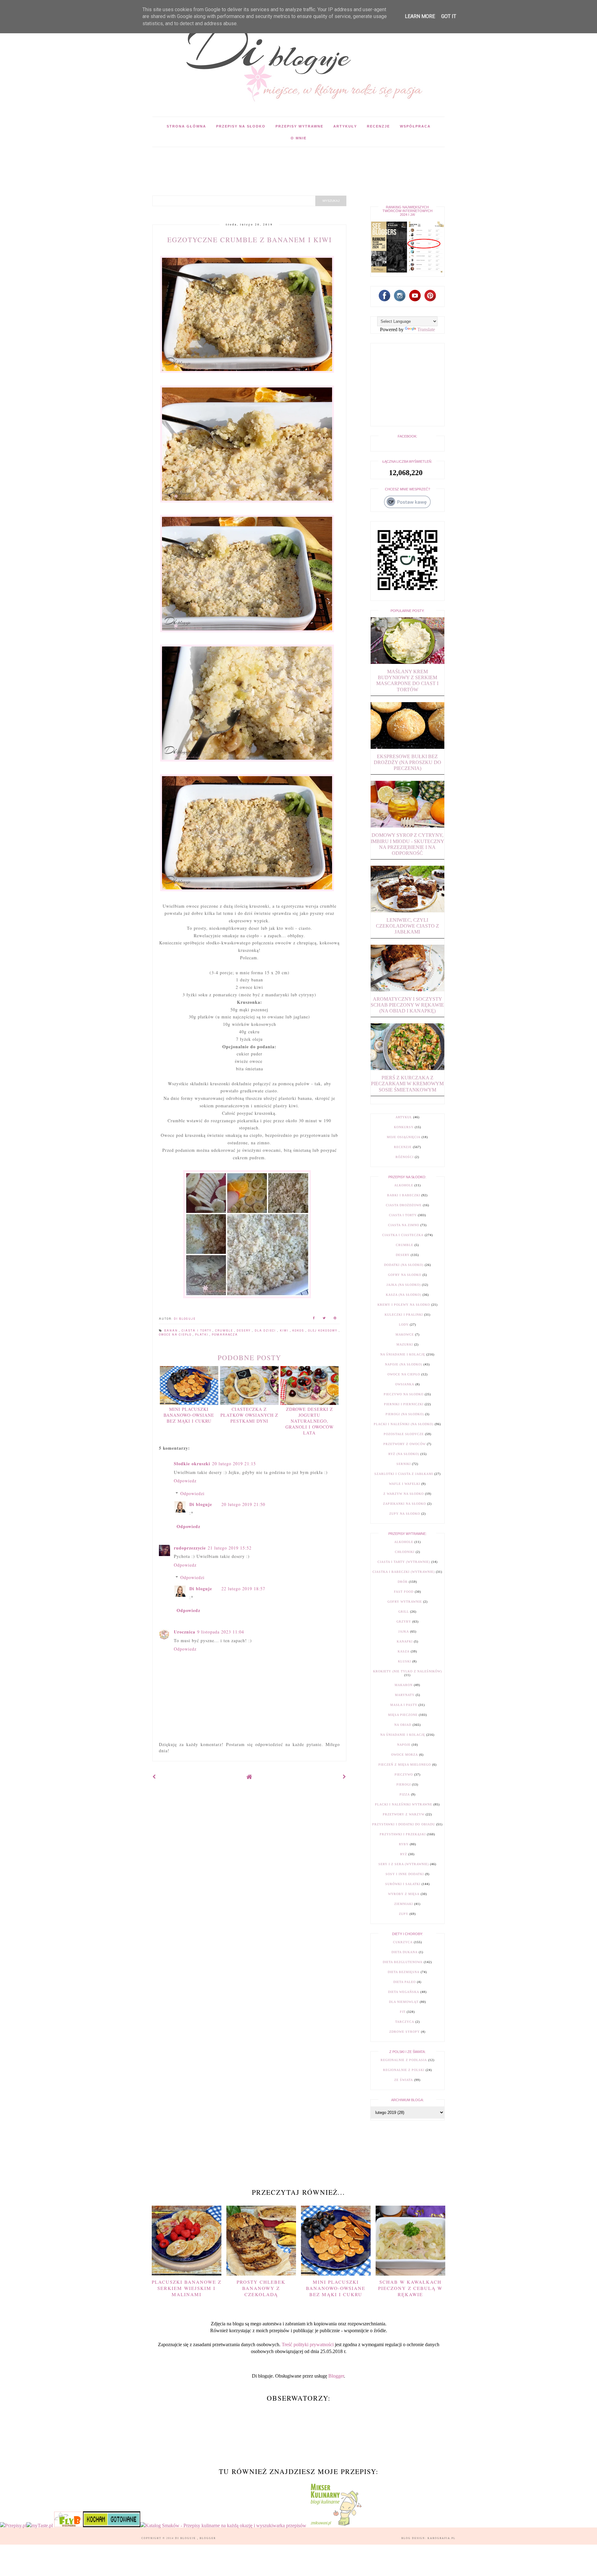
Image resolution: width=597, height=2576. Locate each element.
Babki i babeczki (404, 1195)
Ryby (404, 1844)
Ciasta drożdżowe (404, 1205)
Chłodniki (405, 1552)
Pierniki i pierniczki (404, 1404)
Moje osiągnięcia (404, 1137)
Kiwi (285, 1331)
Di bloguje (201, 1504)
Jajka (404, 1631)
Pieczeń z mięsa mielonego (405, 1765)
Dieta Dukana (405, 1952)
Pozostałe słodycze (404, 1434)
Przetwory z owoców (405, 1444)
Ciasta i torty (197, 1331)
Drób (403, 1582)
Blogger (336, 2376)
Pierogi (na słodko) (405, 1414)
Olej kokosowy (324, 1331)
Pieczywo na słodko (404, 1394)
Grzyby (404, 1622)
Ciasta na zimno (404, 1225)
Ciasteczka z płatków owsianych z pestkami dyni (249, 1415)
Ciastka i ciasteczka (403, 1235)
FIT (403, 2012)
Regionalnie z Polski (404, 2070)
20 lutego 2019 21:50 (243, 1504)
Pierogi (404, 1784)
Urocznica (185, 1632)
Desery (244, 1331)
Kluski (405, 1661)
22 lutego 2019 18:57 (243, 1589)
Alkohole (404, 1185)
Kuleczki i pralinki (404, 1315)
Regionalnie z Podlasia (404, 2060)
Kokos (299, 1331)
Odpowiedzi (192, 1493)
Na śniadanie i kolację (403, 1354)
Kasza (404, 1651)
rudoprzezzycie (190, 1548)
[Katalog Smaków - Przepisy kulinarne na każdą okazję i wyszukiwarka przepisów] (223, 2525)
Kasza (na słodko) (404, 1295)
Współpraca (415, 126)
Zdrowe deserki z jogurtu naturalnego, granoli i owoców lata (310, 1421)
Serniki (404, 1464)
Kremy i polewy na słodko (404, 1305)
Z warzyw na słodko (404, 1494)
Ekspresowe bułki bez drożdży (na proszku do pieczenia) (407, 762)
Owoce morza (405, 1755)
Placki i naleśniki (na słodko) (404, 1424)
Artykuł (404, 1117)
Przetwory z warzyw (404, 1814)
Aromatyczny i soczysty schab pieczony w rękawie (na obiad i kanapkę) (407, 1005)
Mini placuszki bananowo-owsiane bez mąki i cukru (189, 1415)
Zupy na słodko (405, 1514)
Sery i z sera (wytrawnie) (404, 1864)
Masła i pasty (404, 1705)
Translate (426, 329)
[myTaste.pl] (40, 2525)
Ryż (404, 1854)
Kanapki (405, 1641)
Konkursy (404, 1127)
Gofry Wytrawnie (405, 1602)
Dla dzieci (266, 1331)
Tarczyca (405, 2022)
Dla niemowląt (404, 2002)
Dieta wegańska (404, 1992)
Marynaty (405, 1695)
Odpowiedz (185, 1481)
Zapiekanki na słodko (405, 1504)
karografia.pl (442, 2538)
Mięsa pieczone (403, 1715)
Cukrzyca (403, 1942)
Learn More (420, 16)
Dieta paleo (405, 1982)
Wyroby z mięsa (404, 1894)
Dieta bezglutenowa (403, 1962)
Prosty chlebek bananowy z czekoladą (261, 2288)
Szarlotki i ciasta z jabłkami (404, 1474)
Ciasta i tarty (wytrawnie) (404, 1562)
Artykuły (345, 126)
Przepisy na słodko (241, 126)
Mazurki (405, 1344)
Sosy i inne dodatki (405, 1874)
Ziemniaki (404, 1904)
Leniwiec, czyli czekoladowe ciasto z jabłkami (407, 926)
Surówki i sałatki (403, 1884)
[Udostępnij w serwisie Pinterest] (335, 1319)
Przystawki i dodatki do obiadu (404, 1824)
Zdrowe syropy (405, 2032)
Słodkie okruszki (192, 1464)
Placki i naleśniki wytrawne (404, 1804)
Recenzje (378, 126)
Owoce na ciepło (176, 1335)
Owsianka (405, 1384)
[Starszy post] (345, 1777)
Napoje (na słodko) (404, 1364)
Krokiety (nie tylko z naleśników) (407, 1671)
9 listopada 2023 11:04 (221, 1632)
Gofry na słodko (405, 1275)
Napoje (404, 1745)
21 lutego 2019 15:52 (230, 1548)
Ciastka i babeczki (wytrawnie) (404, 1572)
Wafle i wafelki (405, 1484)
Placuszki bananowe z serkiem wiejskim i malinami (187, 2288)
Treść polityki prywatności (308, 2344)
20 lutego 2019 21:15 (234, 1464)
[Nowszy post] (154, 1777)
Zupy (404, 1914)
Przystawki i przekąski (403, 1834)
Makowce (405, 1334)
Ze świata (404, 2080)
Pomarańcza (225, 1335)
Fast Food (404, 1592)
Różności (405, 1157)
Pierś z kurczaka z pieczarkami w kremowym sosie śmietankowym (407, 1084)
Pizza (405, 1794)
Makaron (404, 1685)
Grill (404, 1612)
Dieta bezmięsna (404, 1972)
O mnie (299, 138)
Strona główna (186, 126)
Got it (449, 16)
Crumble (225, 1331)
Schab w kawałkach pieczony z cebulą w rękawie (410, 2288)
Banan (172, 1331)
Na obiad (403, 1725)
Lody (404, 1325)
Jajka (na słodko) (404, 1285)
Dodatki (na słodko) (404, 1265)
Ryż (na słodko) (404, 1454)
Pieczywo (404, 1774)
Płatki (202, 1335)
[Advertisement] (266, 161)
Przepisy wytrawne (299, 126)
